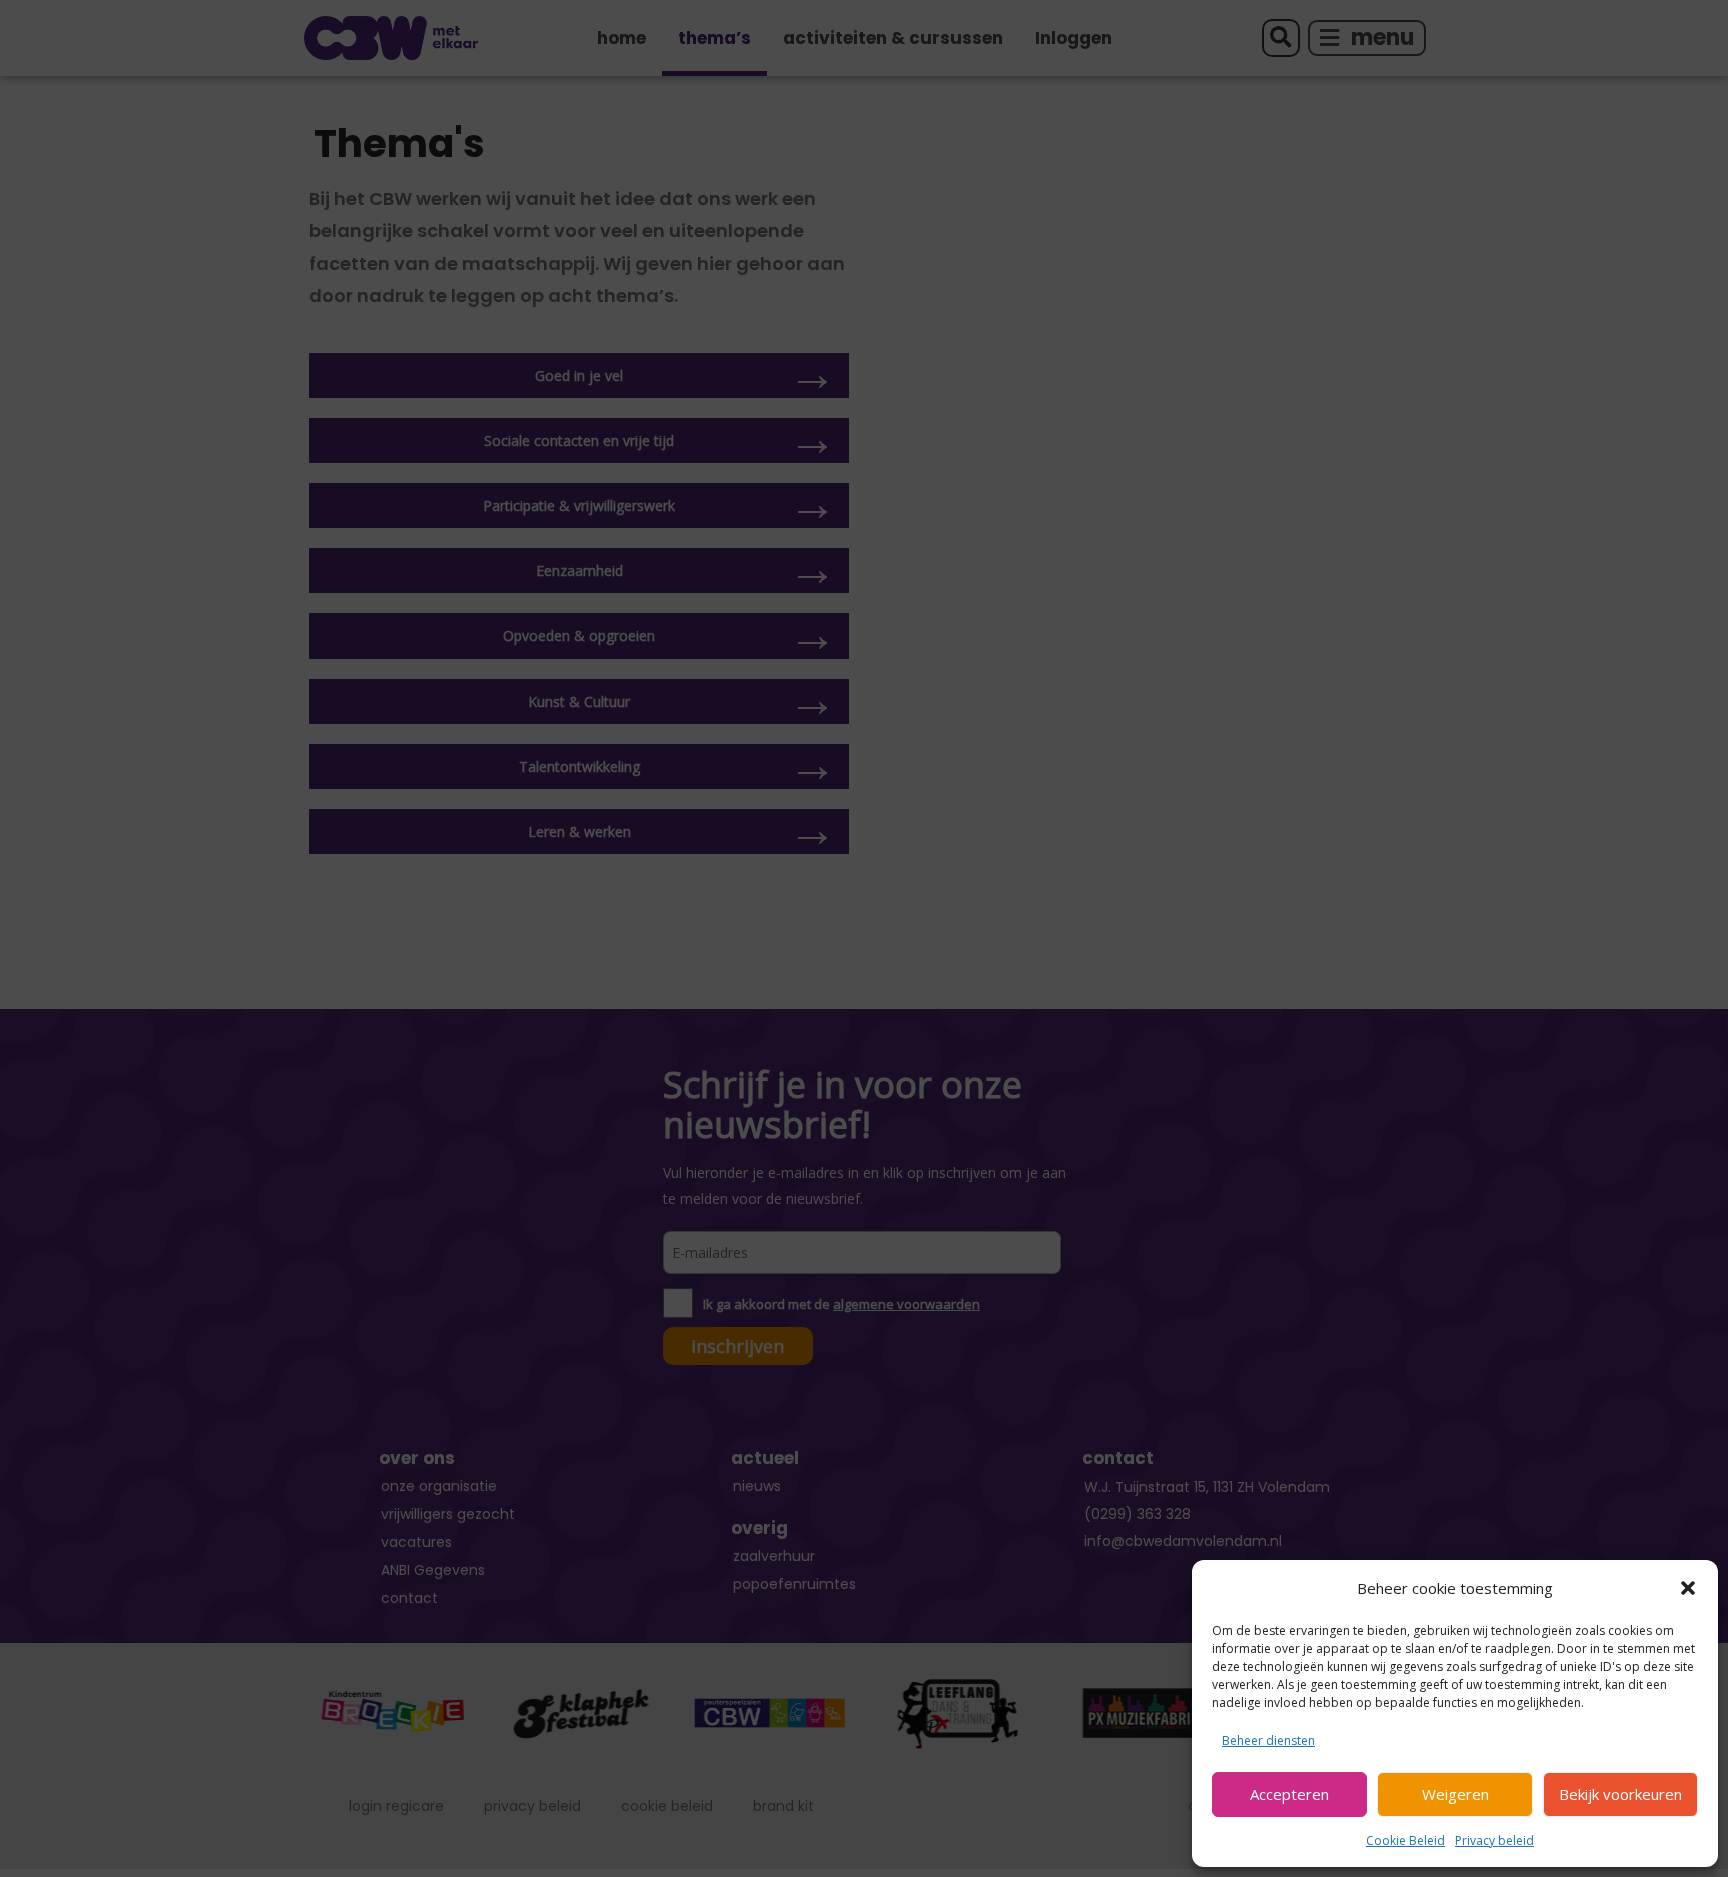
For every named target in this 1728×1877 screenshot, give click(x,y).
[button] (1688, 1588)
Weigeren (1455, 1794)
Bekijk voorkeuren (1620, 1794)
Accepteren (1289, 1794)
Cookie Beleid (1405, 1840)
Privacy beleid (1494, 1840)
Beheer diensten (1268, 1740)
